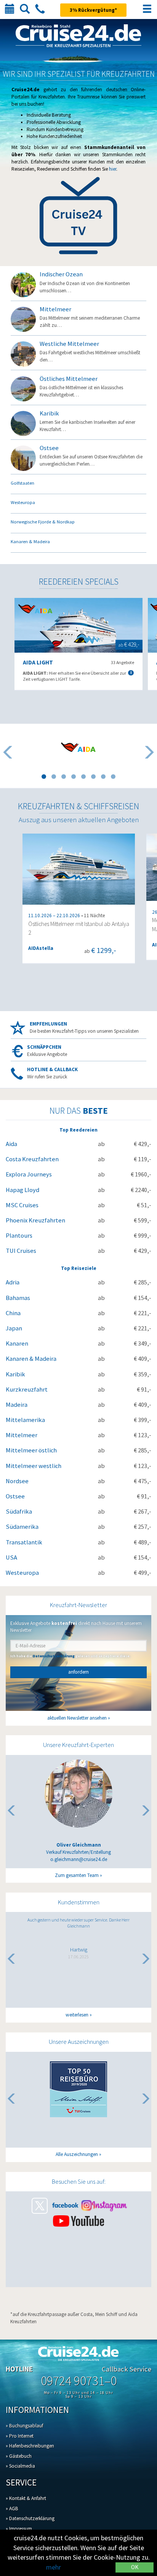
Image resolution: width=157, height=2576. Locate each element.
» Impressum (19, 2529)
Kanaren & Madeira (31, 1359)
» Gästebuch (19, 2456)
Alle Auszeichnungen (77, 2154)
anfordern (78, 1672)
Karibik (15, 1374)
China (13, 1313)
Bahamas (18, 1298)
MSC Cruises (22, 1205)
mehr (54, 2567)
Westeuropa (22, 1573)
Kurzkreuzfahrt (27, 1389)
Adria (13, 1282)
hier (113, 169)
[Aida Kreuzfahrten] (78, 747)
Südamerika (22, 1527)
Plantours (19, 1236)
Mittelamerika (25, 1420)
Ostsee (15, 1496)
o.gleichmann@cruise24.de (79, 1859)
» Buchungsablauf (24, 2426)
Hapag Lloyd (22, 1190)
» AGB (12, 2509)
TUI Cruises (21, 1251)
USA (11, 1557)
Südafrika (19, 1512)
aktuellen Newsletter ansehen (77, 1718)
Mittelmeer (22, 1435)
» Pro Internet (20, 2436)
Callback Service (127, 2369)
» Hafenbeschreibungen (30, 2446)
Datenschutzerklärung (54, 1656)
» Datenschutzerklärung (30, 2518)
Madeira (17, 1405)
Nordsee (17, 1481)
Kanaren (17, 1343)
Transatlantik (24, 1542)
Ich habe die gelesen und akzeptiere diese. (70, 1656)
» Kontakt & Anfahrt (26, 2498)
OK (135, 2567)
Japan (14, 1328)
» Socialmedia (20, 2466)
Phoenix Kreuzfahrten (35, 1220)
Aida (11, 1144)
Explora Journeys (29, 1174)
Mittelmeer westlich (34, 1466)
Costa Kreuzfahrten (32, 1159)
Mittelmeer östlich (31, 1450)
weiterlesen (77, 2015)
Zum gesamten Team (77, 1875)
